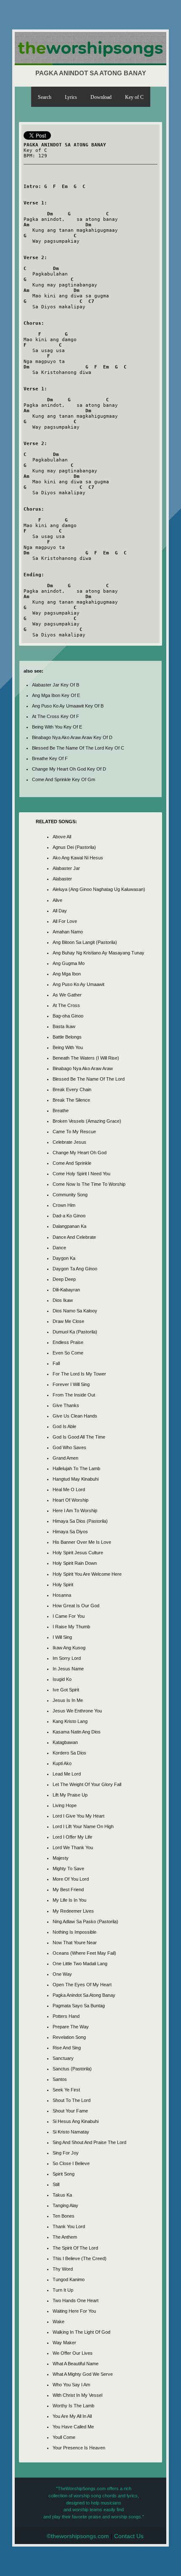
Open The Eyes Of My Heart (82, 1985)
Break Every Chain (72, 1089)
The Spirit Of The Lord (75, 2248)
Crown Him (64, 1205)
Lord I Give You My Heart (79, 1816)
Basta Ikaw (64, 1026)
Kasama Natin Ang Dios (77, 1732)
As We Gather (67, 995)
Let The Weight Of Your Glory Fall (87, 1784)
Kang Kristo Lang (70, 1721)
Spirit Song (64, 2174)
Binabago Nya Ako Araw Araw (83, 1068)
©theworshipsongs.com (78, 2536)
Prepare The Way (71, 2027)
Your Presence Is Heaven (79, 2448)
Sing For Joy (66, 2153)
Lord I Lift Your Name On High (83, 1826)
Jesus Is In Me (68, 1700)
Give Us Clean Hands (75, 1416)
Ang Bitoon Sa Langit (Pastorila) (85, 942)
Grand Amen (65, 1458)
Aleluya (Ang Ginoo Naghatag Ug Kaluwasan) (99, 889)
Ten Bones (64, 2216)
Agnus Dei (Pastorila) (74, 847)
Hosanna (62, 1595)
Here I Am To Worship (75, 1511)
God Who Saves (69, 1447)
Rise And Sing (67, 2048)
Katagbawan (65, 1742)
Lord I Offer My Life (72, 1837)
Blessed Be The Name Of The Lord (89, 1079)
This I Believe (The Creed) (80, 2258)
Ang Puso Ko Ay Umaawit (79, 984)
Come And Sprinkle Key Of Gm (64, 779)
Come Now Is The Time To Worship (89, 1184)
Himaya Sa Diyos (70, 1532)
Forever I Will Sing (71, 1384)
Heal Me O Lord (69, 1489)
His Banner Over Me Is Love (82, 1542)
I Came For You (69, 1616)
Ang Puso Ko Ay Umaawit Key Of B (68, 706)
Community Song (70, 1195)
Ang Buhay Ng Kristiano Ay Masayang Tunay (98, 953)
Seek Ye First (66, 2090)
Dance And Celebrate (74, 1237)
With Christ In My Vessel (77, 2395)
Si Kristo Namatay (71, 2132)
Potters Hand (66, 2016)
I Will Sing (62, 1637)
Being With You (68, 1047)
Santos (60, 2079)
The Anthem (65, 2237)
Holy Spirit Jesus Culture (78, 1553)
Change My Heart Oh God (80, 1153)
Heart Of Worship (71, 1500)
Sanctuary (63, 2058)
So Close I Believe (71, 2163)
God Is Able (64, 1426)
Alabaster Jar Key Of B (56, 685)
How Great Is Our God (76, 1606)
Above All (62, 837)
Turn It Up (63, 2290)
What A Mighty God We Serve (83, 2374)
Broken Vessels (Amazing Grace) (87, 1121)
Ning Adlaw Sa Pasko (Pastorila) (85, 1921)
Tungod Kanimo (69, 2279)
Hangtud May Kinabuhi (76, 1479)
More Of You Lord (71, 1879)
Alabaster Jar (66, 868)
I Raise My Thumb (71, 1627)
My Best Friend (68, 1890)
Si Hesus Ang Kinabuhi (76, 2121)
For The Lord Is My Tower (79, 1374)
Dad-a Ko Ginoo (69, 1216)
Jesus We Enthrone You (77, 1711)
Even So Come (68, 1353)
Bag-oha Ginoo (68, 1016)
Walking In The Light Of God (81, 2332)
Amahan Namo (68, 932)
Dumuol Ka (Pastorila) (75, 1332)
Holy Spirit (63, 1585)
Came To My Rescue (74, 1132)
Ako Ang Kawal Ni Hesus (78, 858)
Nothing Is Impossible (75, 1932)
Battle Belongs (67, 1037)
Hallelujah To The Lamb (76, 1468)
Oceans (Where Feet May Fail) (84, 1953)
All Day (60, 911)
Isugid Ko (62, 1679)
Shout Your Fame (70, 2111)
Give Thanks (66, 1405)
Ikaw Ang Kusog (69, 1648)
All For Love (65, 921)
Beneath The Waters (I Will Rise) (86, 1058)
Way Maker (64, 2343)
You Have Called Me (73, 2427)
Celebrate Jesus (69, 1142)
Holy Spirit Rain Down (75, 1563)
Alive (57, 900)
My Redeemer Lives (73, 1911)
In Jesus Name (68, 1669)
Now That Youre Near (75, 1943)
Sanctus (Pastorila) (72, 2069)
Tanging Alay (65, 2205)
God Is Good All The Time (79, 1437)
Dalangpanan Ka (69, 1226)
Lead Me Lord (67, 1774)
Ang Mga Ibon (67, 974)
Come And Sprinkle (72, 1163)
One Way (62, 1974)
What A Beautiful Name (76, 2364)
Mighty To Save (68, 1868)
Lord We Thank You (73, 1847)
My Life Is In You (69, 1900)
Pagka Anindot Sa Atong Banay (84, 1995)
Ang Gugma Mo (69, 963)
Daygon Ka (64, 1258)
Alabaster (62, 879)
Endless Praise (68, 1342)
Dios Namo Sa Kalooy (75, 1311)
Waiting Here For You (74, 2311)
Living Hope (65, 1805)
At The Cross (66, 1005)
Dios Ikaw (63, 1300)
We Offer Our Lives (73, 2353)
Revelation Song (69, 2037)
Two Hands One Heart (76, 2300)
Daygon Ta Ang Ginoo (75, 1269)
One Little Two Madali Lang (80, 1964)
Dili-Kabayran (66, 1290)
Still (56, 2184)
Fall (56, 1363)
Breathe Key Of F (50, 758)
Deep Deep (64, 1279)
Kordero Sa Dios (69, 1753)
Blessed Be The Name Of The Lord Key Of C (78, 748)
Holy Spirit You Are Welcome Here (87, 1574)
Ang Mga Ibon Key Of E (56, 695)
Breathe (61, 1110)
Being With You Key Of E (57, 727)
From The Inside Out (74, 1395)
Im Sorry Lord (67, 1658)
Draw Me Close (68, 1321)
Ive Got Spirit (66, 1690)
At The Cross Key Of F (56, 716)
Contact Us (129, 2536)
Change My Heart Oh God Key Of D (69, 769)
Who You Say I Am (71, 2385)
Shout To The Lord (72, 2100)
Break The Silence (71, 1100)
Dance (59, 1248)
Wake (59, 2322)
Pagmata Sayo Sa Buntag (79, 2006)
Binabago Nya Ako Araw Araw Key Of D (72, 737)
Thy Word (63, 2269)
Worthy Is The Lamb (73, 2406)
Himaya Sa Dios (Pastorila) (80, 1521)
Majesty (61, 1858)
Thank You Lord (69, 2226)
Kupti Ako (62, 1763)
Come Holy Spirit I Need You (81, 1174)
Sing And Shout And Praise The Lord (89, 2142)
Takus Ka (62, 2195)
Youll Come (64, 2437)
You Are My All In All (72, 2416)
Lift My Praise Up (70, 1795)
